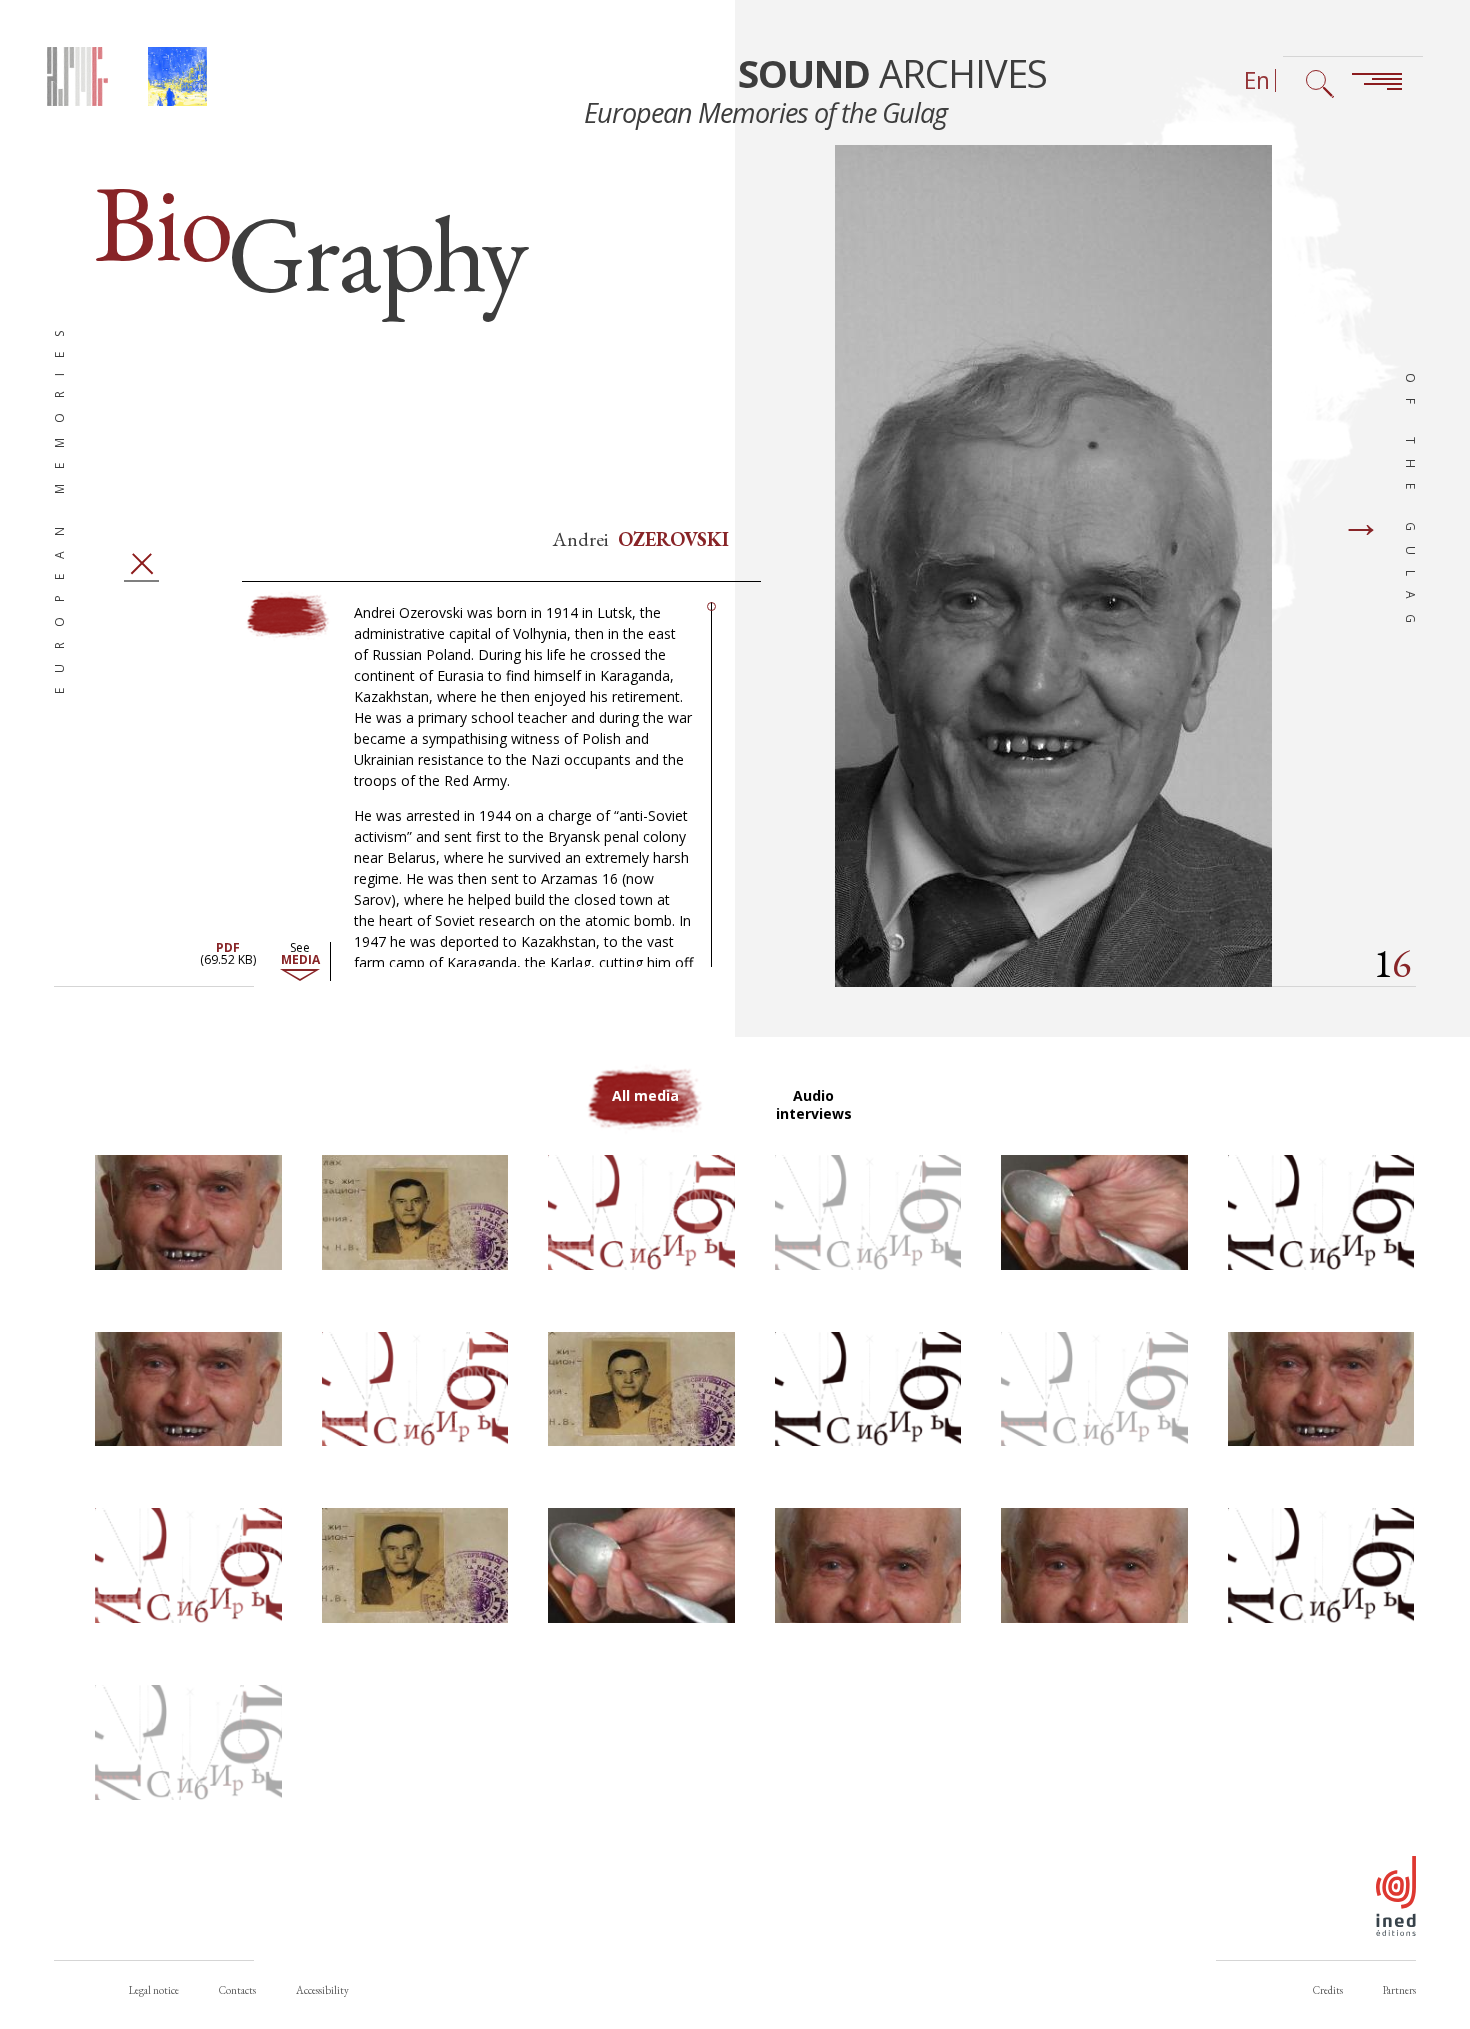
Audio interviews (814, 1104)
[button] (188, 1212)
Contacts (237, 1990)
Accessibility (322, 1990)
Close (142, 563)
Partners (1399, 1990)
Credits (1328, 1990)
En (1257, 80)
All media (645, 1095)
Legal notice (154, 1990)
